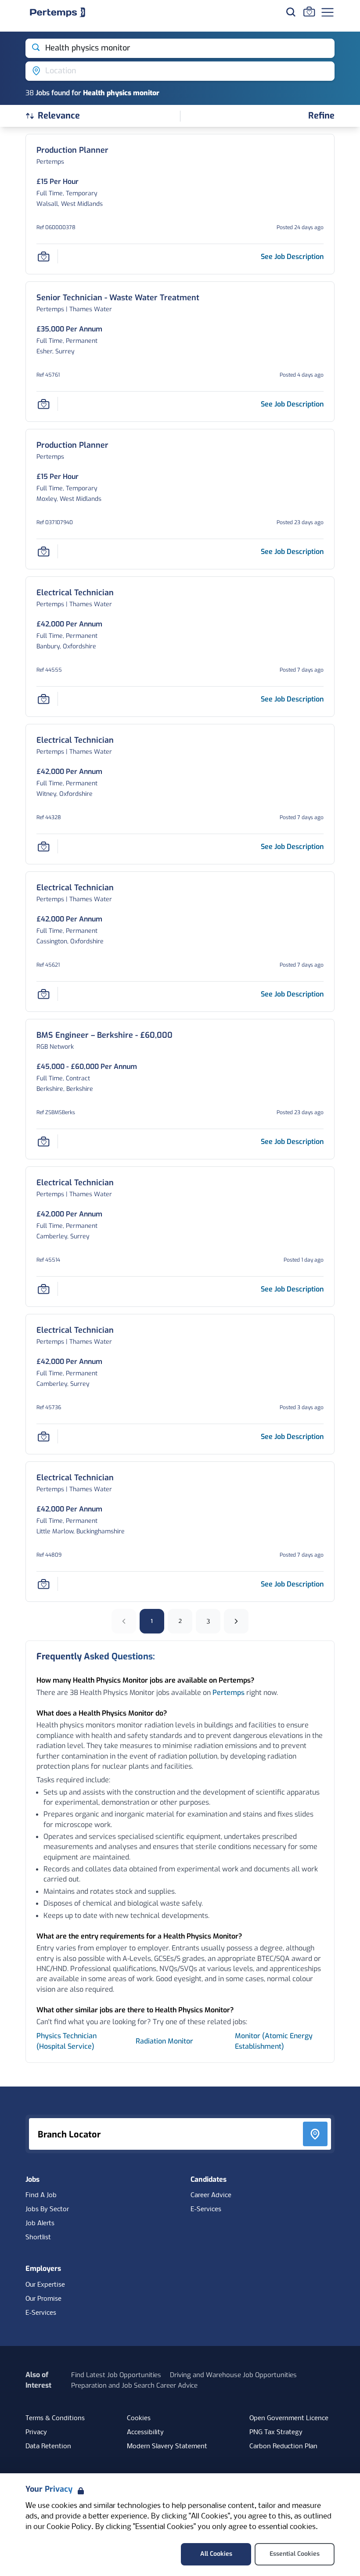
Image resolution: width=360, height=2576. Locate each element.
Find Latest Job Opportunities (116, 2375)
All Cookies (216, 2554)
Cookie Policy (69, 2527)
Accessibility (145, 2432)
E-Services (206, 2209)
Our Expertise (45, 2285)
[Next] (236, 1621)
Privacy (36, 2432)
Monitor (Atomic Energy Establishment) (274, 2041)
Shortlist (38, 2238)
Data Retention (48, 2446)
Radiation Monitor (164, 2041)
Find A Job (41, 2195)
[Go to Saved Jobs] (309, 11)
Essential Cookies (295, 2554)
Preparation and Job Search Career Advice (134, 2385)
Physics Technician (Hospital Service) (67, 2041)
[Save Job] (43, 256)
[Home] (58, 12)
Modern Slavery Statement (167, 2446)
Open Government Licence (289, 2418)
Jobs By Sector (47, 2209)
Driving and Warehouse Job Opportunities (233, 2375)
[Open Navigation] (328, 12)
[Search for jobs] (291, 12)
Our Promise (43, 2299)
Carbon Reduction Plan (283, 2446)
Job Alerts (40, 2223)
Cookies (139, 2418)
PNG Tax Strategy (276, 2432)
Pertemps (229, 1693)
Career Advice (211, 2195)
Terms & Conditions (55, 2418)
